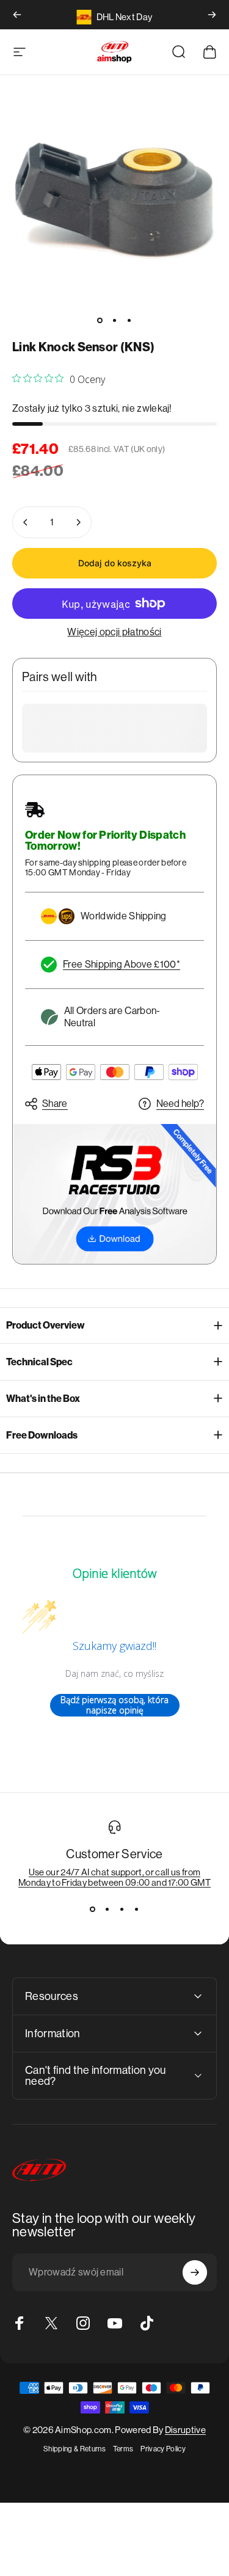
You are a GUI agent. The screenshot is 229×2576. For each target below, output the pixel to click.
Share (55, 1104)
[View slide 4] (137, 1910)
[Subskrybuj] (195, 2272)
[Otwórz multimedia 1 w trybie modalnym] (114, 201)
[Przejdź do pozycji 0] (100, 320)
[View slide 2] (107, 1910)
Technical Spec (39, 1362)
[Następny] (212, 15)
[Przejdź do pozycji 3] (129, 320)
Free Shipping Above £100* (122, 964)
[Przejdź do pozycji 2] (115, 320)
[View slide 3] (122, 1910)
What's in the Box (43, 1399)
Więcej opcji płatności (114, 632)
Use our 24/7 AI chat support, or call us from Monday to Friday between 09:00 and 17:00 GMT (114, 1877)
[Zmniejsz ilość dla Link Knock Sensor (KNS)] (26, 522)
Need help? (180, 1104)
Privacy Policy (163, 2449)
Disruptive (185, 2430)
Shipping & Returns (75, 2449)
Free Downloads (42, 1435)
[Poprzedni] (17, 15)
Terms (123, 2449)
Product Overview (45, 1325)
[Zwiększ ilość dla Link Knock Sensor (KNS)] (78, 522)
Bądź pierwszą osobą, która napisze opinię (114, 1705)
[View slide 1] (93, 1910)
